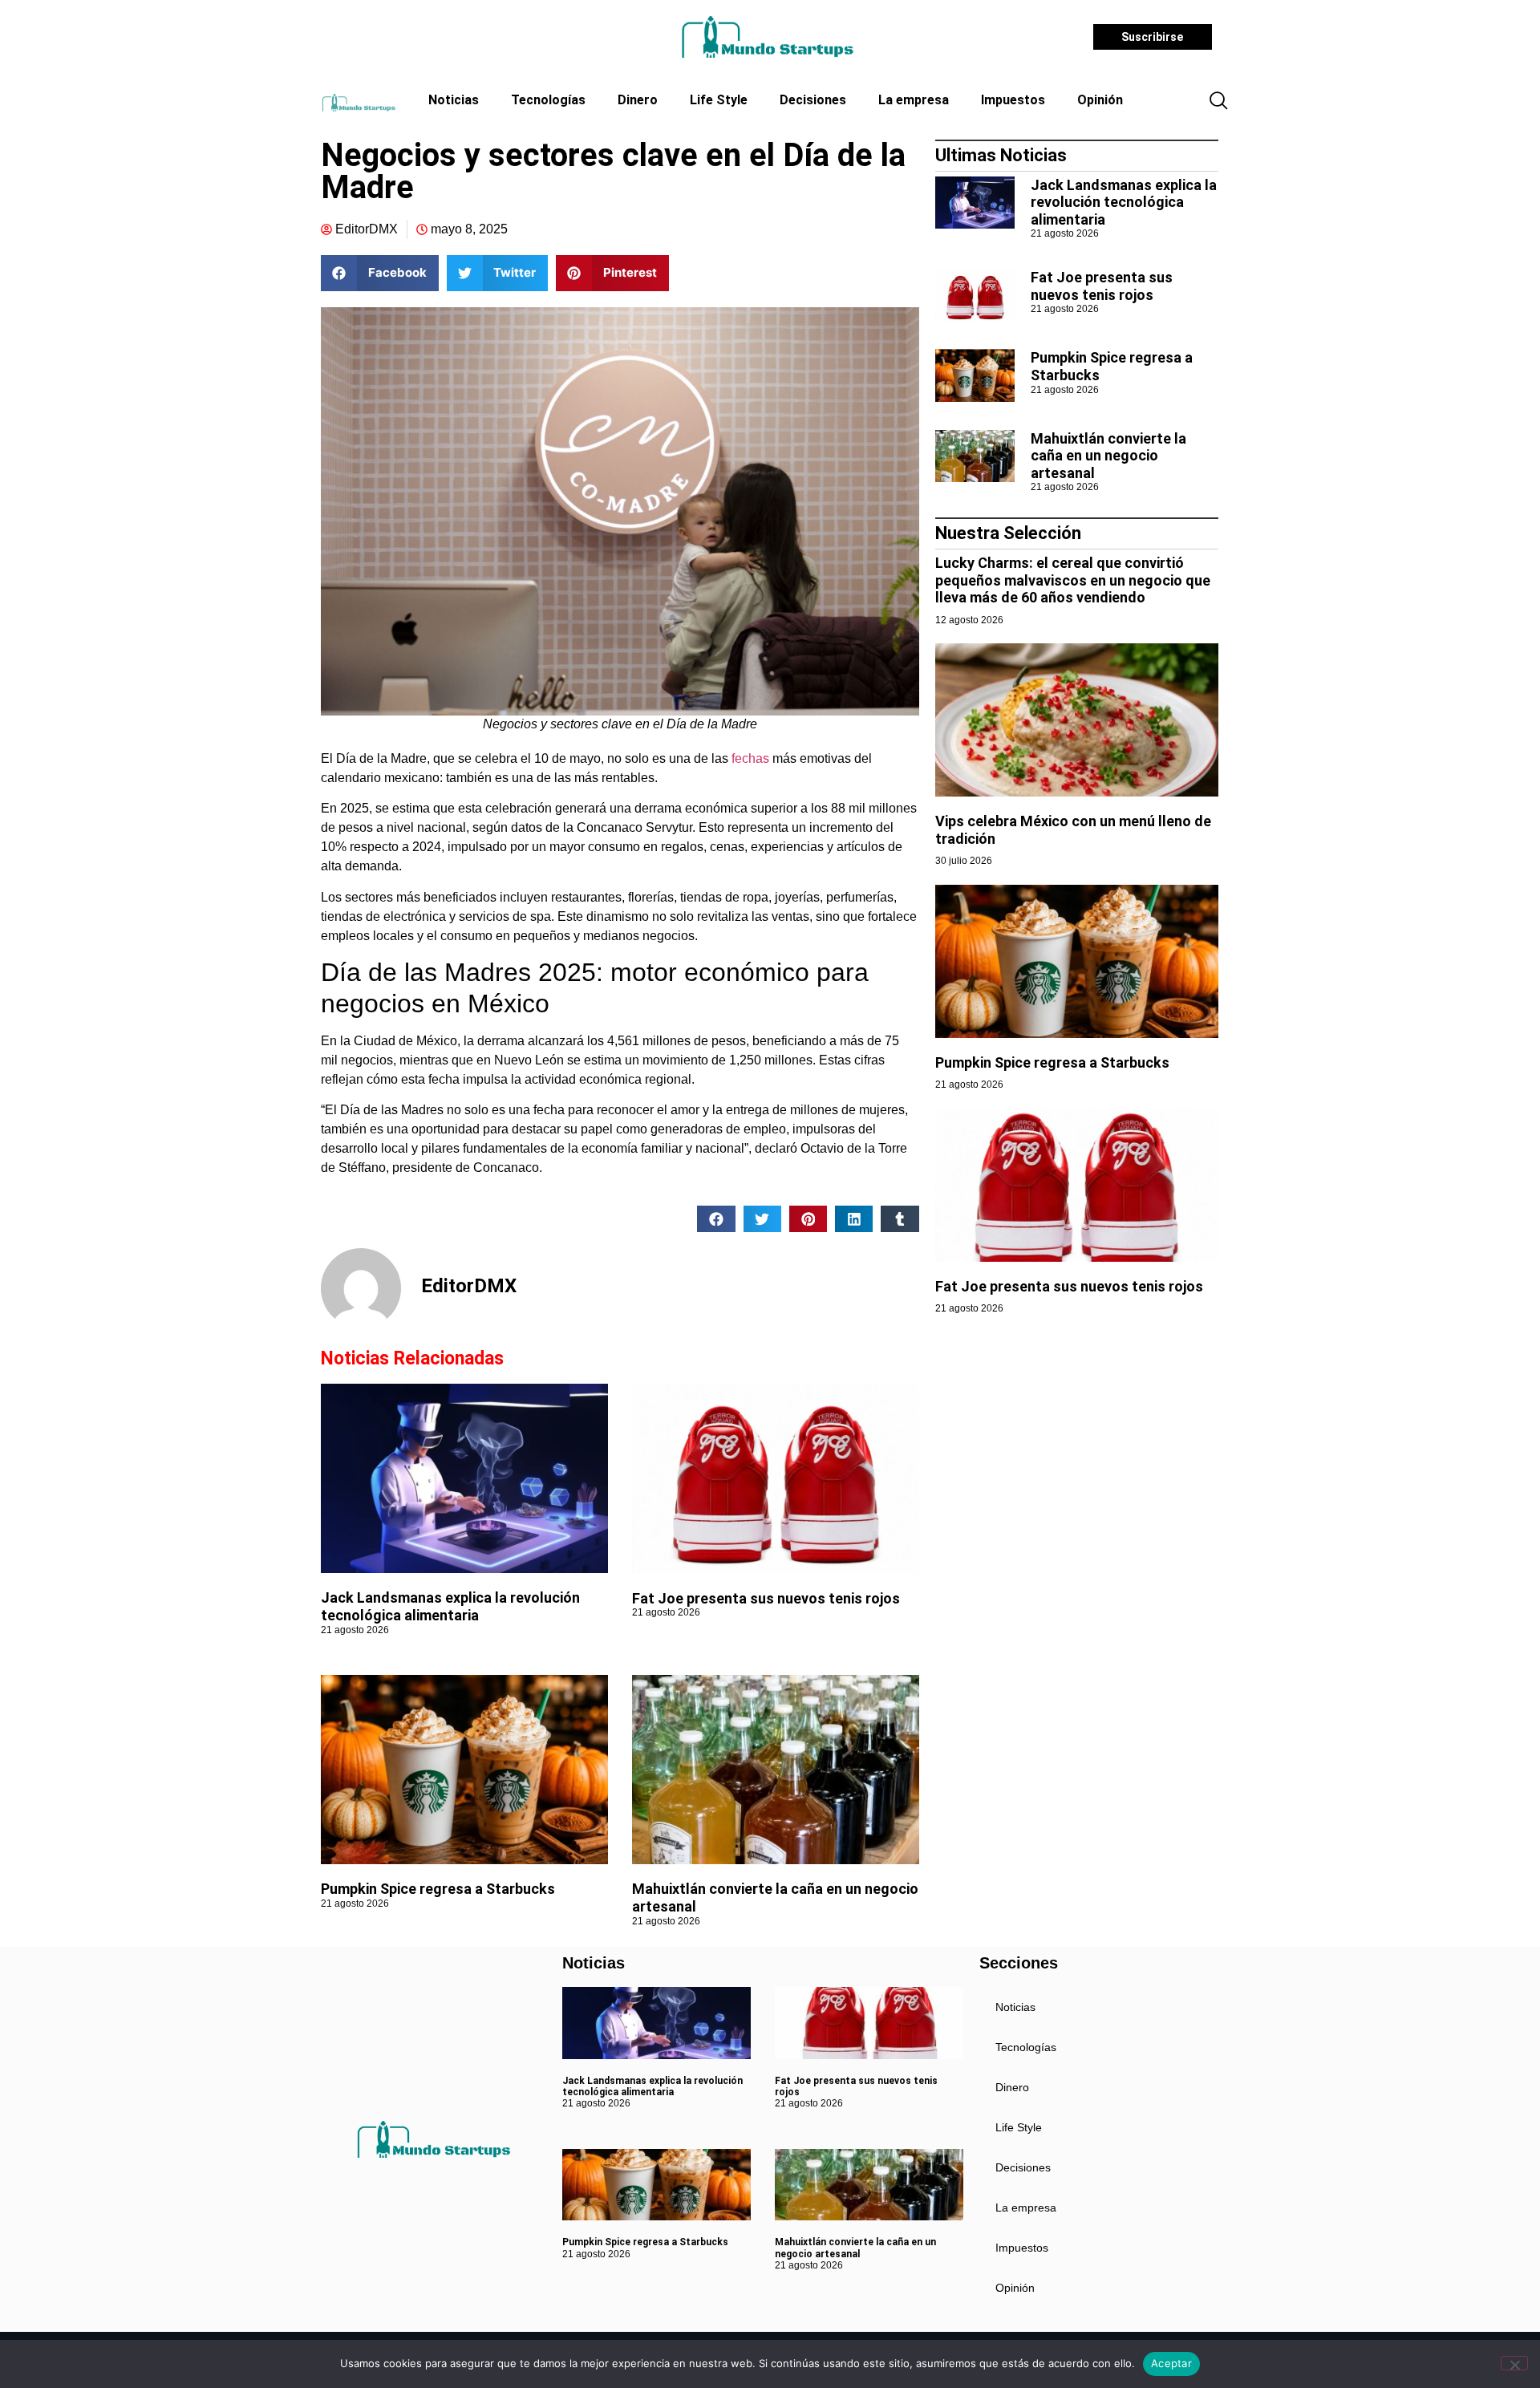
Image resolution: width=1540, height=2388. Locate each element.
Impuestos (1013, 100)
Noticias (454, 100)
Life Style (719, 100)
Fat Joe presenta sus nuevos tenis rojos (766, 1598)
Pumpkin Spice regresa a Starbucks (440, 1889)
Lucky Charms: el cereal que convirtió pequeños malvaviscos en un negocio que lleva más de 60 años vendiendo (1073, 580)
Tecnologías (548, 100)
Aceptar (1171, 2363)
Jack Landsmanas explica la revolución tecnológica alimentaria (450, 1606)
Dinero (638, 100)
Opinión (1100, 100)
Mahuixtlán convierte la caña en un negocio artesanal (1108, 456)
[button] (1218, 102)
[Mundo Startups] (767, 37)
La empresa (914, 100)
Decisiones (813, 100)
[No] (1514, 2363)
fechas (750, 758)
